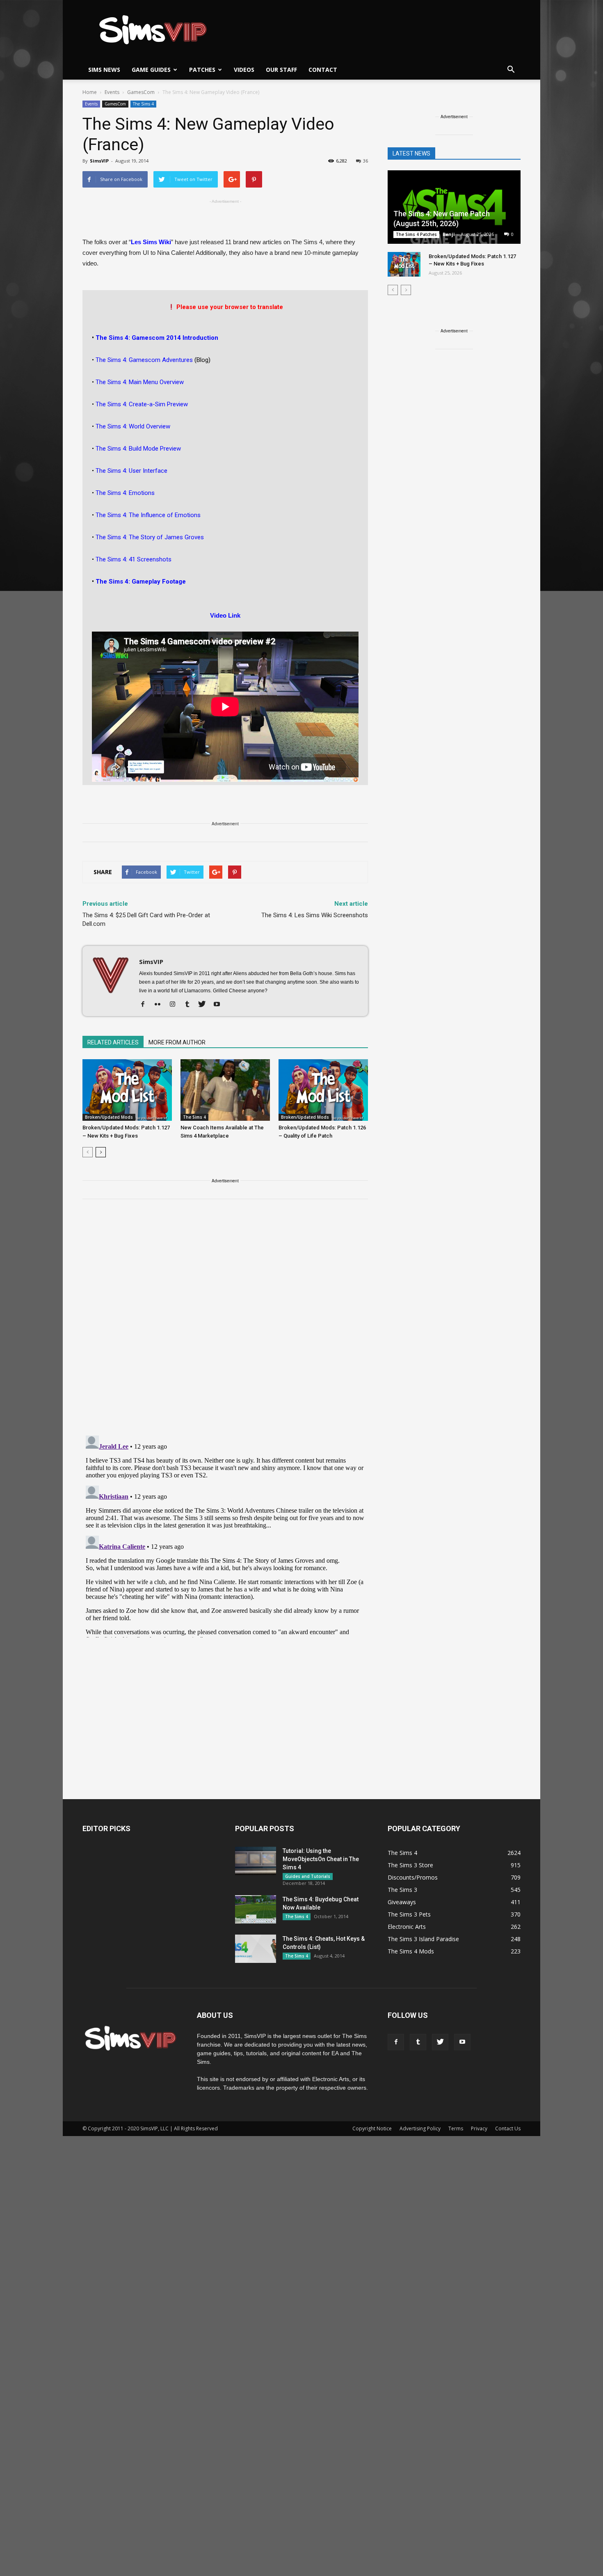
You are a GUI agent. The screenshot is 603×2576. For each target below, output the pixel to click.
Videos (244, 70)
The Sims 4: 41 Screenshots (134, 559)
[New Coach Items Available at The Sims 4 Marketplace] (225, 1090)
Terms (456, 2128)
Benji (449, 234)
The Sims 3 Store (410, 1865)
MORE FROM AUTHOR (177, 1042)
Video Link (225, 615)
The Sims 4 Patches (416, 234)
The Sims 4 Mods (411, 1951)
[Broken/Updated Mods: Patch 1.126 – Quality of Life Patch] (323, 1090)
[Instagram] (175, 1005)
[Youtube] (220, 1005)
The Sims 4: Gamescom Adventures (145, 360)
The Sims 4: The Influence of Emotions (148, 515)
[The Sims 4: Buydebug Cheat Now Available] (256, 1909)
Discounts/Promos (413, 1877)
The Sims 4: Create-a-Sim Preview (141, 404)
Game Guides (151, 70)
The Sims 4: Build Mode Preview (138, 449)
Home (90, 92)
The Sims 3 (402, 1890)
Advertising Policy (420, 2128)
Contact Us (508, 2128)
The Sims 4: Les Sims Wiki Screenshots (315, 915)
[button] (511, 70)
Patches (202, 70)
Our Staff (281, 70)
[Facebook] (146, 1005)
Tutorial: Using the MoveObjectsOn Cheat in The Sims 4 (321, 1859)
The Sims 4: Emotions (125, 493)
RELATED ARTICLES (113, 1042)
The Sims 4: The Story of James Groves (149, 537)
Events (91, 104)
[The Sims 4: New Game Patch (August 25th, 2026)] (454, 208)
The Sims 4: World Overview (132, 426)
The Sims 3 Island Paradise (423, 1939)
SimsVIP (99, 161)
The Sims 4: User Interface (131, 471)
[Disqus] (225, 1322)
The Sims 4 (143, 104)
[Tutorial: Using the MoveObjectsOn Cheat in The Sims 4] (256, 1861)
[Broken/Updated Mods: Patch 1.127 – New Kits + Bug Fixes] (127, 1090)
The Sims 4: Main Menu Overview (140, 382)
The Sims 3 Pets (409, 1914)
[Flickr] (161, 1005)
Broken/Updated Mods (109, 1117)
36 (365, 161)
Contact (323, 70)
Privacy (479, 2128)
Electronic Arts (407, 1927)
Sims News (104, 70)
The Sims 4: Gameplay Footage (141, 582)
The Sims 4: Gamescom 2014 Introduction (157, 338)
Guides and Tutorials (308, 1876)
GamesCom (115, 104)
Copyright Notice (372, 2128)
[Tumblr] (190, 1005)
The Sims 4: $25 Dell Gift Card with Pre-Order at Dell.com (146, 919)
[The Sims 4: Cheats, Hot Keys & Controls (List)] (256, 1949)
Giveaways (402, 1902)
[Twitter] (205, 1005)
